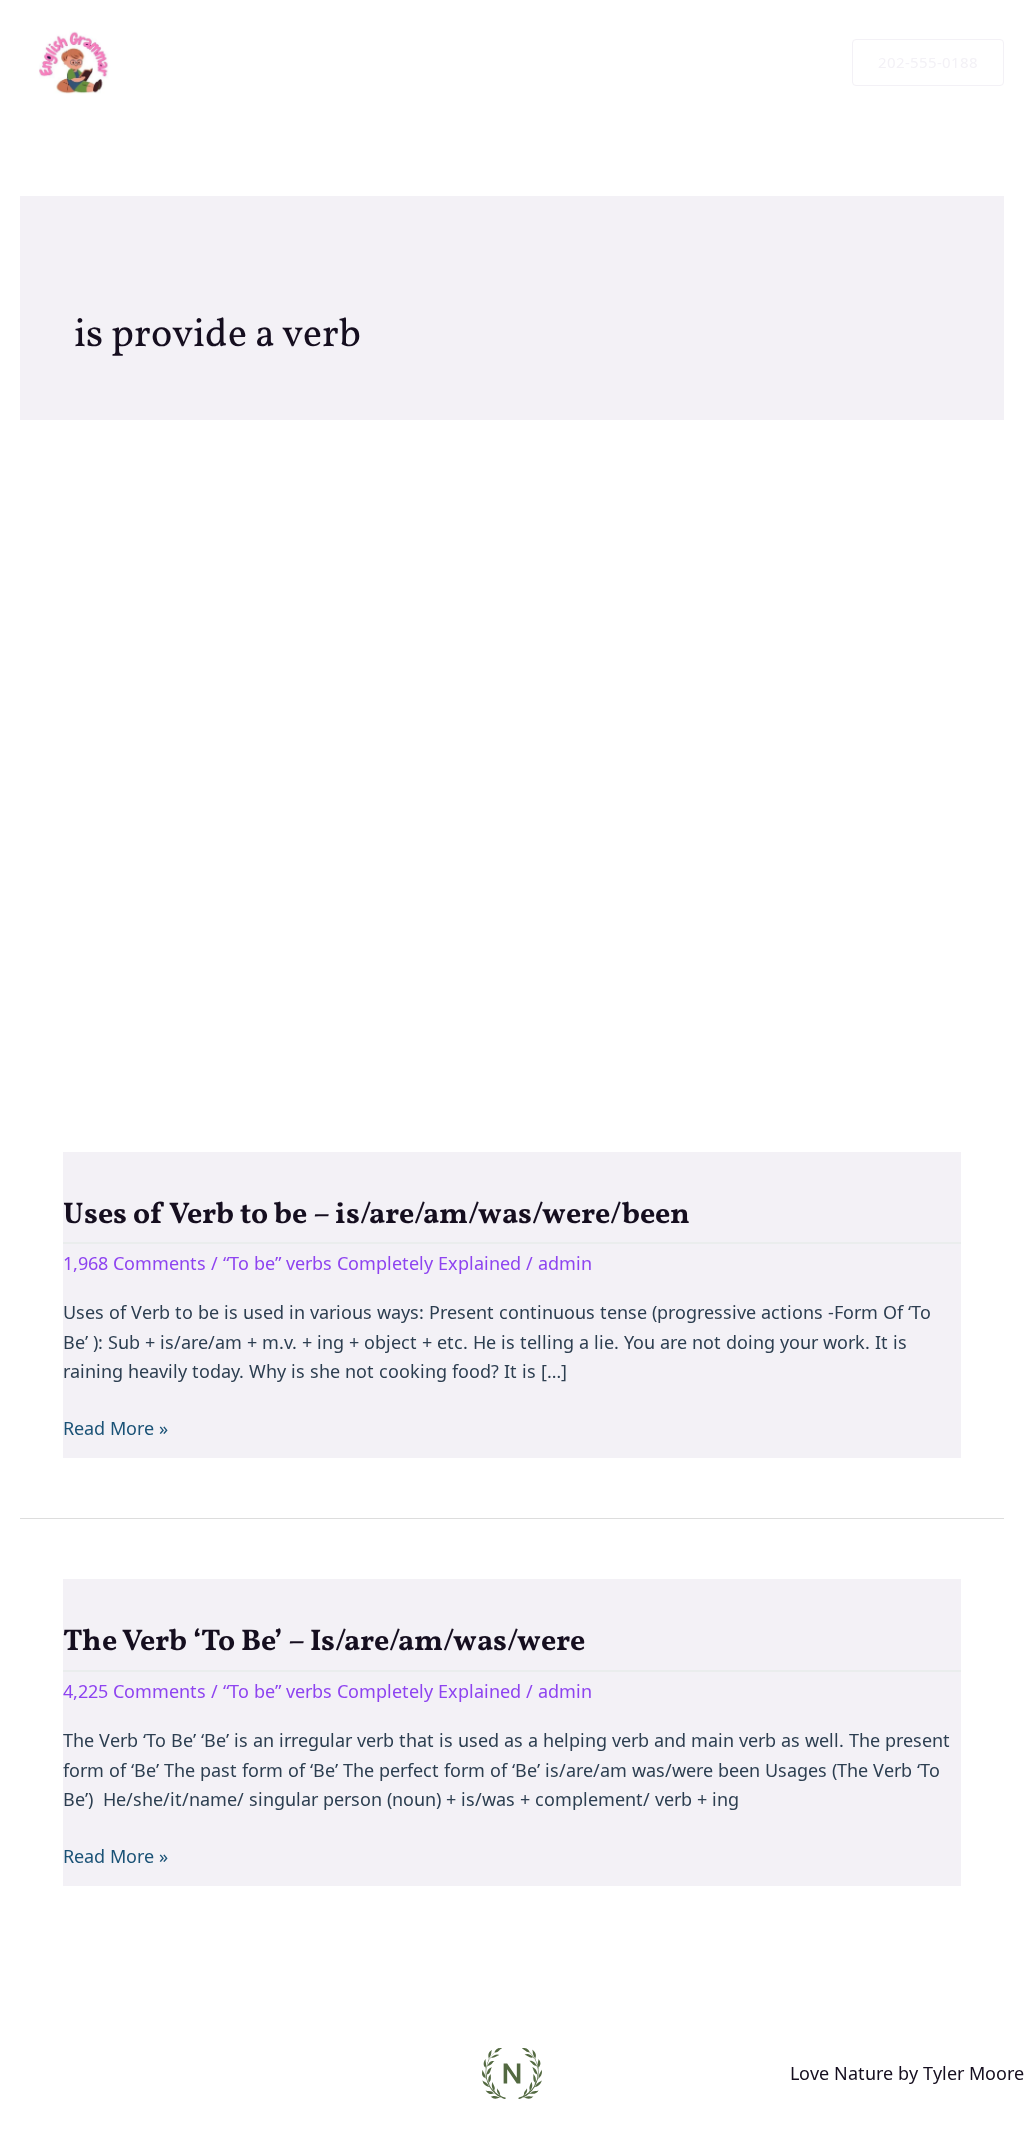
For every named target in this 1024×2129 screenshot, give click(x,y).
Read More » (115, 1427)
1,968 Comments (134, 1263)
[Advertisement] (512, 755)
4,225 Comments (134, 1691)
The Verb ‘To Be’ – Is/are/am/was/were (324, 1642)
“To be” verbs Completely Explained (372, 1263)
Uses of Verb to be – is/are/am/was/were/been (376, 1215)
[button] (928, 62)
